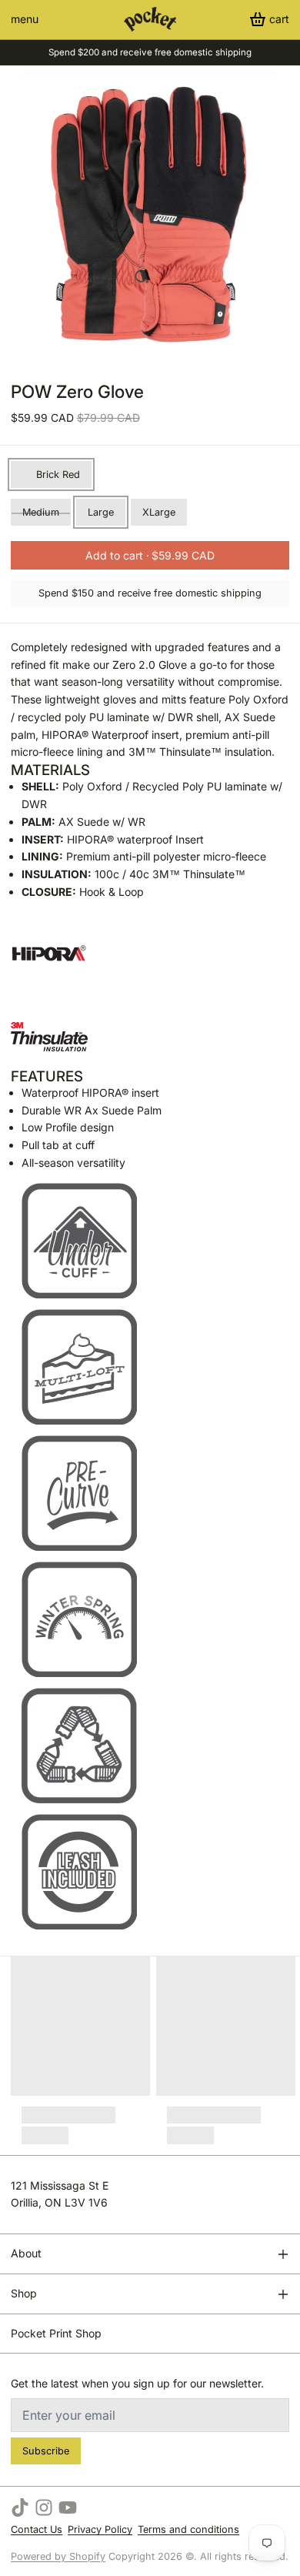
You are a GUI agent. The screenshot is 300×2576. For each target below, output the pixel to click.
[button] (150, 555)
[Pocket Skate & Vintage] (150, 19)
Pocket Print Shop (56, 2333)
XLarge (159, 512)
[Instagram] (44, 2508)
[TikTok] (20, 2508)
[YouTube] (68, 2508)
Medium (41, 512)
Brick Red (58, 474)
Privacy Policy (100, 2529)
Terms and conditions (188, 2529)
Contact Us (37, 2529)
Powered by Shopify (58, 2556)
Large (101, 512)
